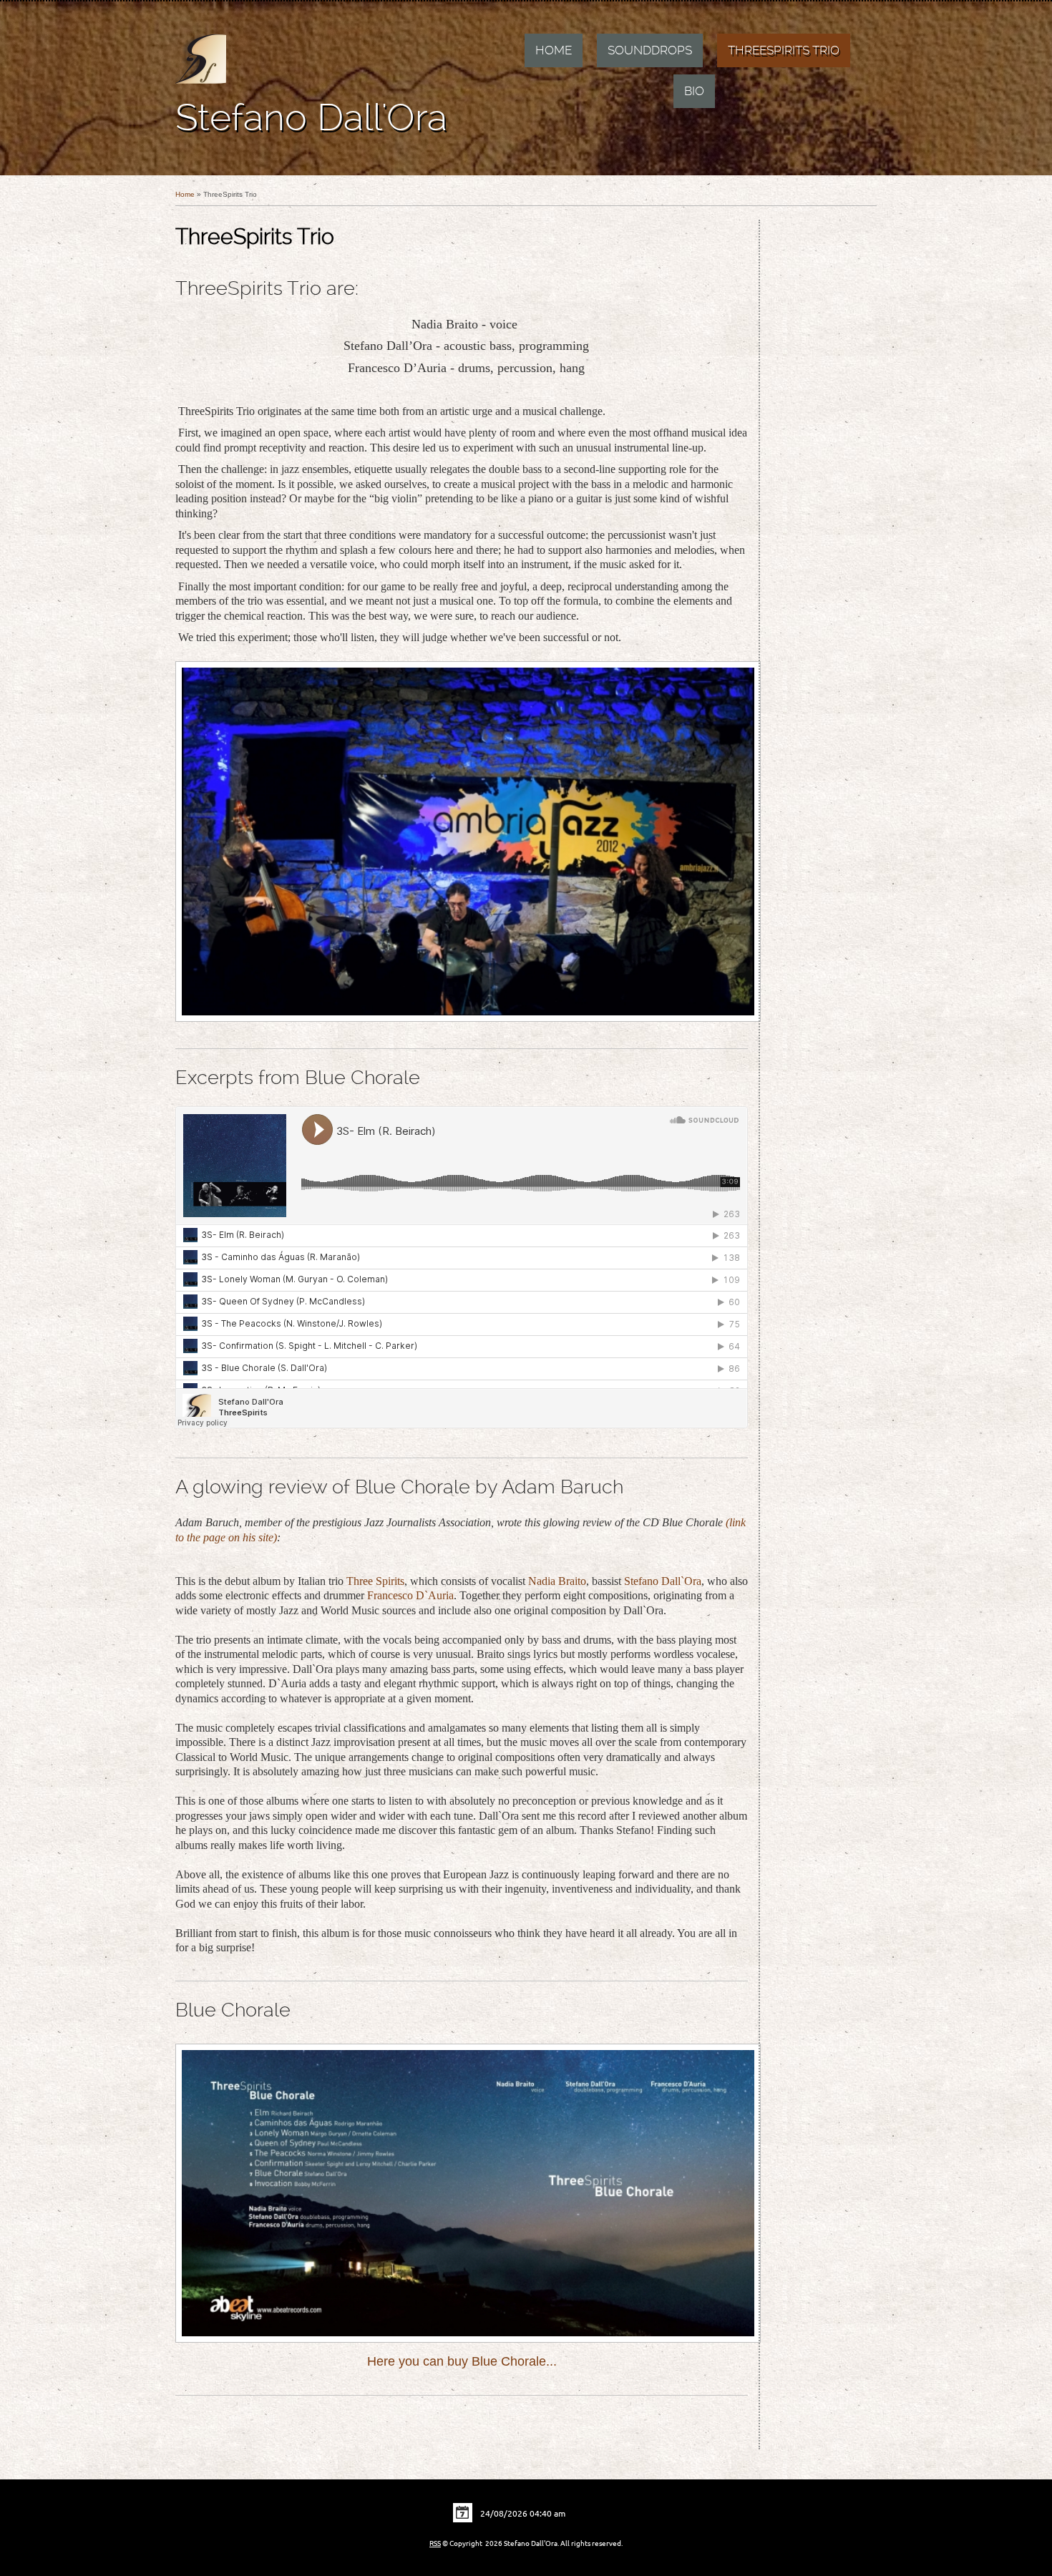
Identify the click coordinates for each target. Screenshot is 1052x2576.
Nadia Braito (557, 1581)
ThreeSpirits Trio (784, 50)
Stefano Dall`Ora (663, 1581)
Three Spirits (375, 1581)
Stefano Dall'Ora (311, 117)
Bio (694, 91)
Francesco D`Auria (410, 1595)
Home (554, 50)
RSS (435, 2543)
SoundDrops (650, 50)
